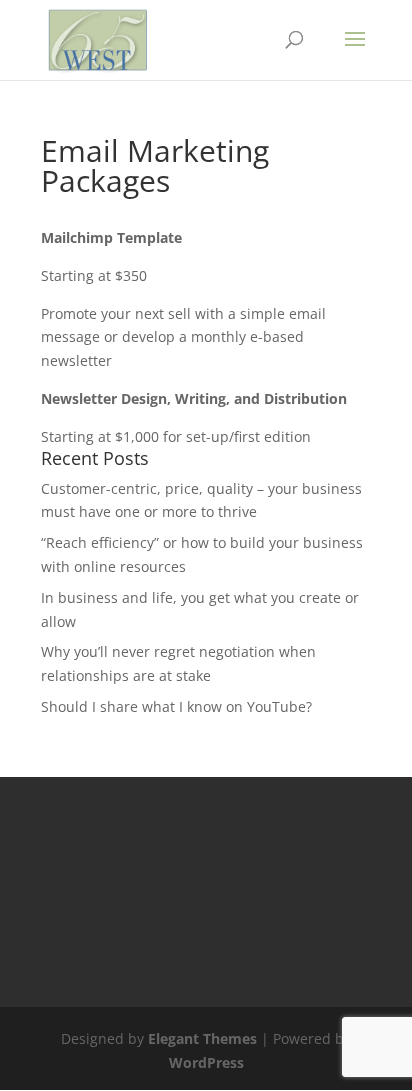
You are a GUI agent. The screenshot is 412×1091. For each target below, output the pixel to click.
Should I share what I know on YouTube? (176, 706)
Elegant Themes (202, 1038)
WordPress (206, 1062)
